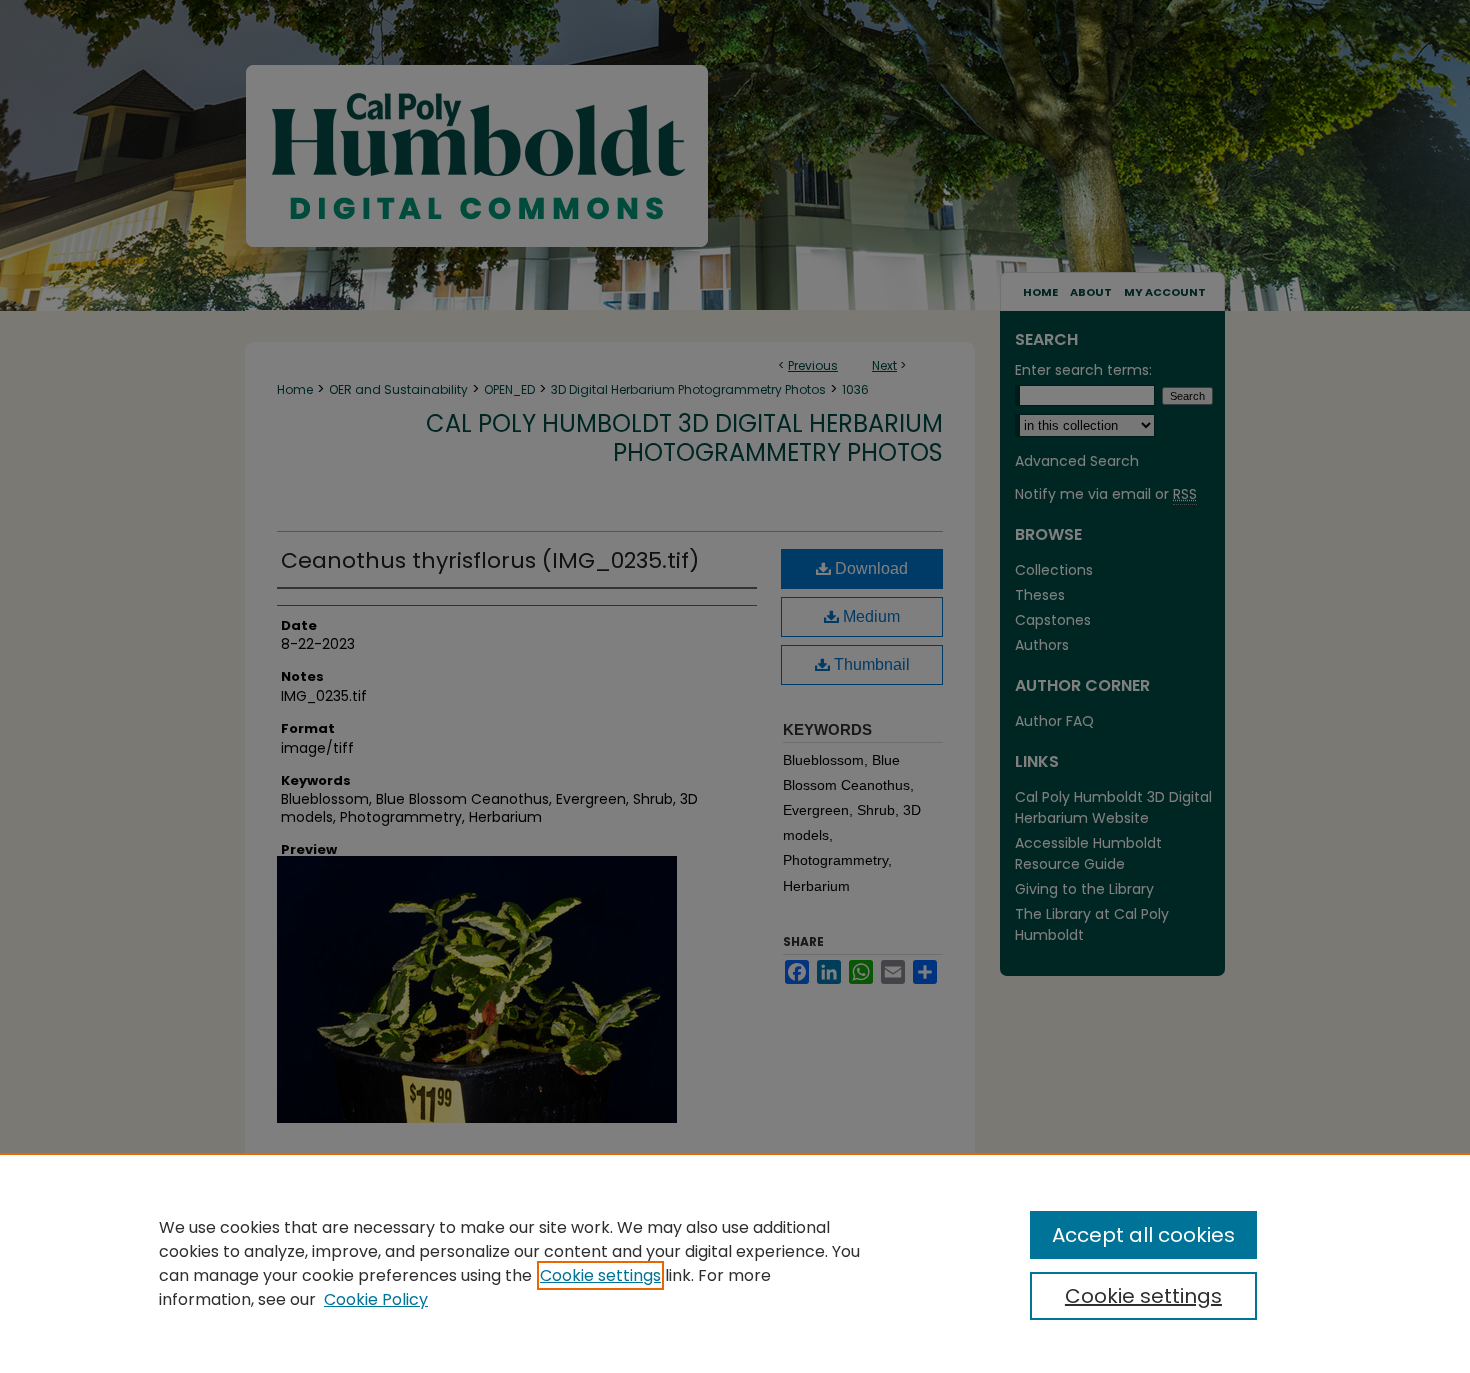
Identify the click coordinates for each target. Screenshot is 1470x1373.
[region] (735, 1263)
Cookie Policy (376, 1299)
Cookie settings (600, 1275)
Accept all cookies (1143, 1235)
